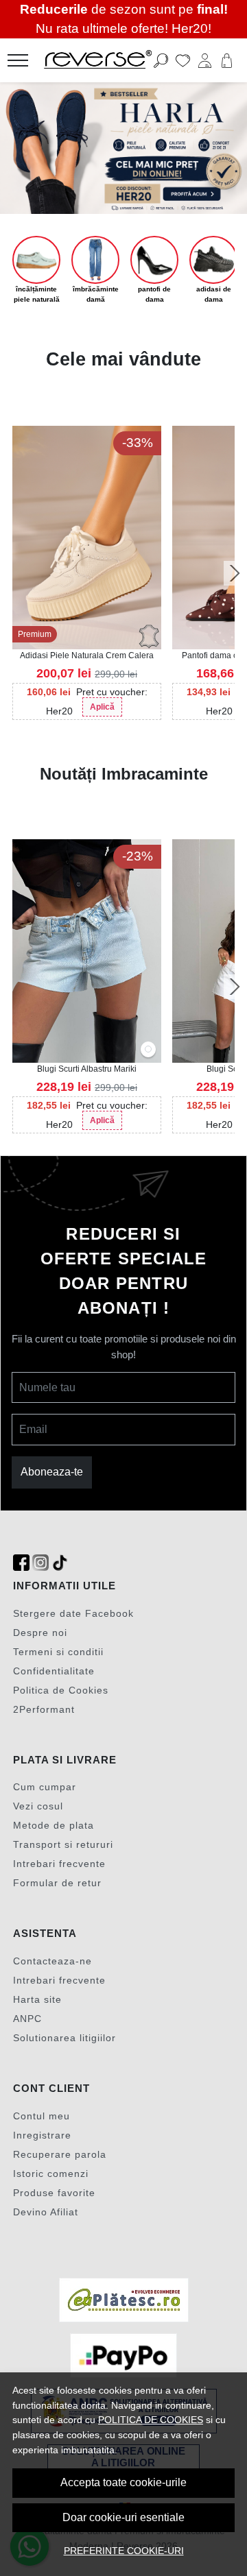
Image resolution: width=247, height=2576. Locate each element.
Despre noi (40, 1633)
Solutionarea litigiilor (64, 2038)
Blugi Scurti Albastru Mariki (87, 1069)
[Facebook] (21, 1563)
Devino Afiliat (46, 2212)
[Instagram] (40, 1563)
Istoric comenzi (51, 2174)
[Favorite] (183, 60)
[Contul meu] (205, 60)
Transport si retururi (63, 1844)
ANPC (27, 2019)
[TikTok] (60, 1563)
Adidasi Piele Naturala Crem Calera (87, 655)
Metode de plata (54, 1825)
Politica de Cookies (61, 1690)
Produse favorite (54, 2193)
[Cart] (227, 60)
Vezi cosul (38, 1806)
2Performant (44, 1709)
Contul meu (42, 2116)
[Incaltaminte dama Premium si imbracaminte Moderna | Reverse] (105, 60)
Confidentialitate (54, 1671)
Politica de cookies (151, 2420)
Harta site (37, 1999)
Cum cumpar (45, 1787)
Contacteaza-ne (52, 1961)
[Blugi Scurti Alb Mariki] (148, 1050)
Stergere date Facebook (73, 1613)
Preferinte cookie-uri (124, 2551)
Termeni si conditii (58, 1652)
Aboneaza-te (52, 1472)
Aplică (102, 707)
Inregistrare (42, 2135)
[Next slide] (235, 573)
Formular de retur (57, 1883)
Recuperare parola (60, 2154)
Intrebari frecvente (59, 1864)
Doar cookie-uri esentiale (123, 2517)
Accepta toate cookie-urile (123, 2482)
